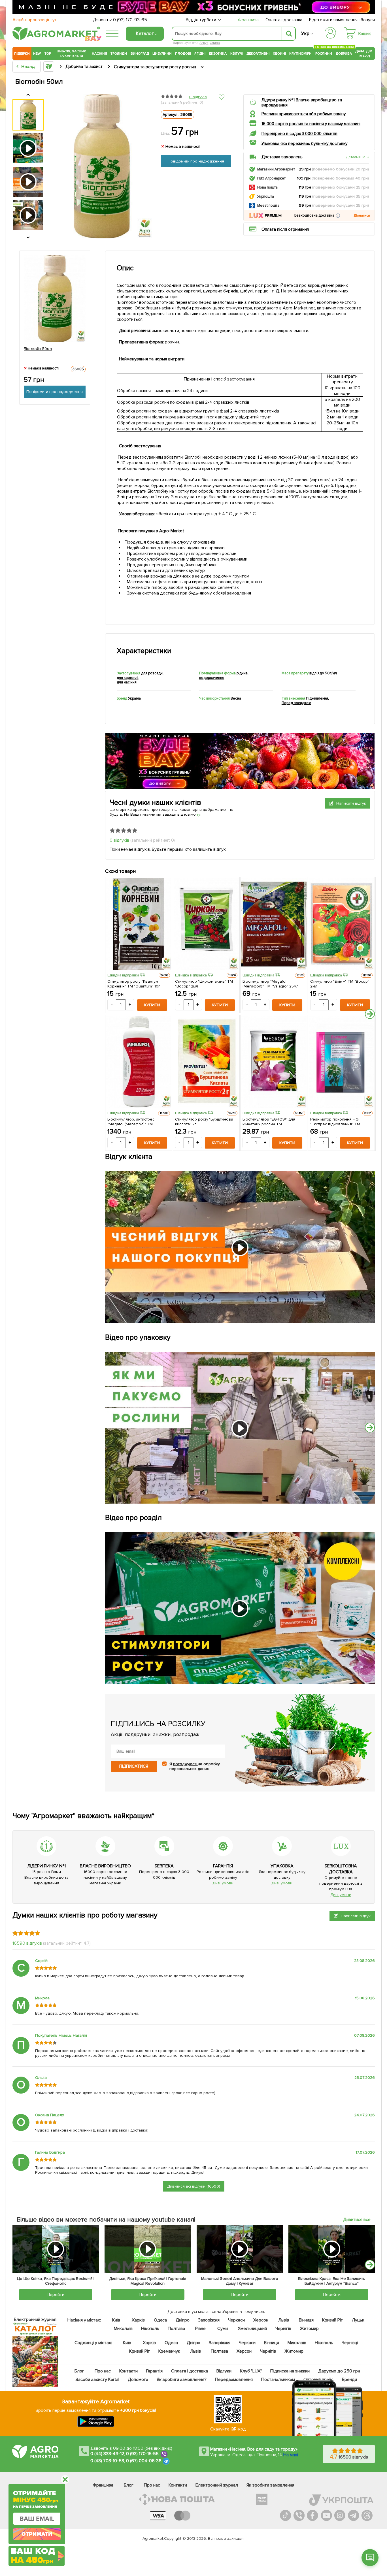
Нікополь (150, 2329)
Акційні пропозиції (35, 20)
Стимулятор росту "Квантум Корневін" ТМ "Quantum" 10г (134, 984)
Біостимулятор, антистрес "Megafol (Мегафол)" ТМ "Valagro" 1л (131, 1122)
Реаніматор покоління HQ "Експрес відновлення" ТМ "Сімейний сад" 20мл (335, 1122)
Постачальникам (278, 2380)
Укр (305, 34)
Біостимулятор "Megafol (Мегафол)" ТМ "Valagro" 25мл (271, 984)
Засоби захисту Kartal (97, 2380)
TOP (48, 54)
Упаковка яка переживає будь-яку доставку (304, 144)
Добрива (344, 54)
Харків (138, 2320)
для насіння (127, 682)
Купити (152, 1005)
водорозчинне (212, 678)
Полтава (177, 2329)
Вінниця (306, 2320)
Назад (28, 67)
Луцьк (358, 2320)
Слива (215, 43)
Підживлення (317, 698)
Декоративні (258, 54)
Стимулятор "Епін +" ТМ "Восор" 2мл (340, 984)
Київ (116, 2320)
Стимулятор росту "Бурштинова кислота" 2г (204, 1122)
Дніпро (183, 2320)
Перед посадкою (296, 703)
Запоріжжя (209, 2320)
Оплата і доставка (284, 20)
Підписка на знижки (290, 2371)
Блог (79, 2371)
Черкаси (236, 2320)
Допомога (138, 2380)
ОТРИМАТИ (37, 2534)
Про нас (103, 2371)
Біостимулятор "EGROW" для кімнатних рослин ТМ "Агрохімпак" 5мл (269, 1122)
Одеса (160, 2320)
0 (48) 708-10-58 (107, 2461)
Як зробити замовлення (270, 2485)
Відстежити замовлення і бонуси (342, 20)
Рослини (324, 53)
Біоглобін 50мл (38, 349)
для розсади (152, 673)
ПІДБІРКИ (22, 54)
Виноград (140, 54)
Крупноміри (300, 54)
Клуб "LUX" (251, 2371)
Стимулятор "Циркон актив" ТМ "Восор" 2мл (204, 984)
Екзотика (218, 54)
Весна (236, 698)
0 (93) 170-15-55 (143, 2454)
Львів (284, 2320)
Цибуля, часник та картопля (72, 54)
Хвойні (279, 54)
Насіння (99, 54)
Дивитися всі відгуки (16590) (194, 2186)
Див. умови (223, 1883)
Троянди (119, 54)
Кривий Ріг (333, 2320)
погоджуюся (185, 1764)
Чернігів (283, 2329)
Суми (223, 2329)
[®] (55, 39)
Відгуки (224, 2371)
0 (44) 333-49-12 (107, 2454)
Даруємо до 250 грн (339, 2371)
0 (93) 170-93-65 (130, 20)
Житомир (309, 2329)
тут (200, 814)
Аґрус (204, 43)
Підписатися (134, 1766)
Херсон (261, 2320)
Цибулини (162, 54)
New (37, 54)
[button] (338, 216)
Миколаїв (123, 2329)
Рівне (200, 2329)
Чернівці (350, 2343)
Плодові (183, 54)
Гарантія (154, 2371)
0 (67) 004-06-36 (144, 2461)
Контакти (128, 2371)
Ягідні (200, 54)
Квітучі (237, 54)
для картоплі (127, 678)
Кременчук (169, 2351)
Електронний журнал (217, 2485)
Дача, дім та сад (364, 54)
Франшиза (248, 20)
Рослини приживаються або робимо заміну (304, 114)
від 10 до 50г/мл (323, 673)
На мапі (291, 2455)
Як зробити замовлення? (182, 2380)
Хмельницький (253, 2329)
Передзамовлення (234, 2380)
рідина (242, 673)
